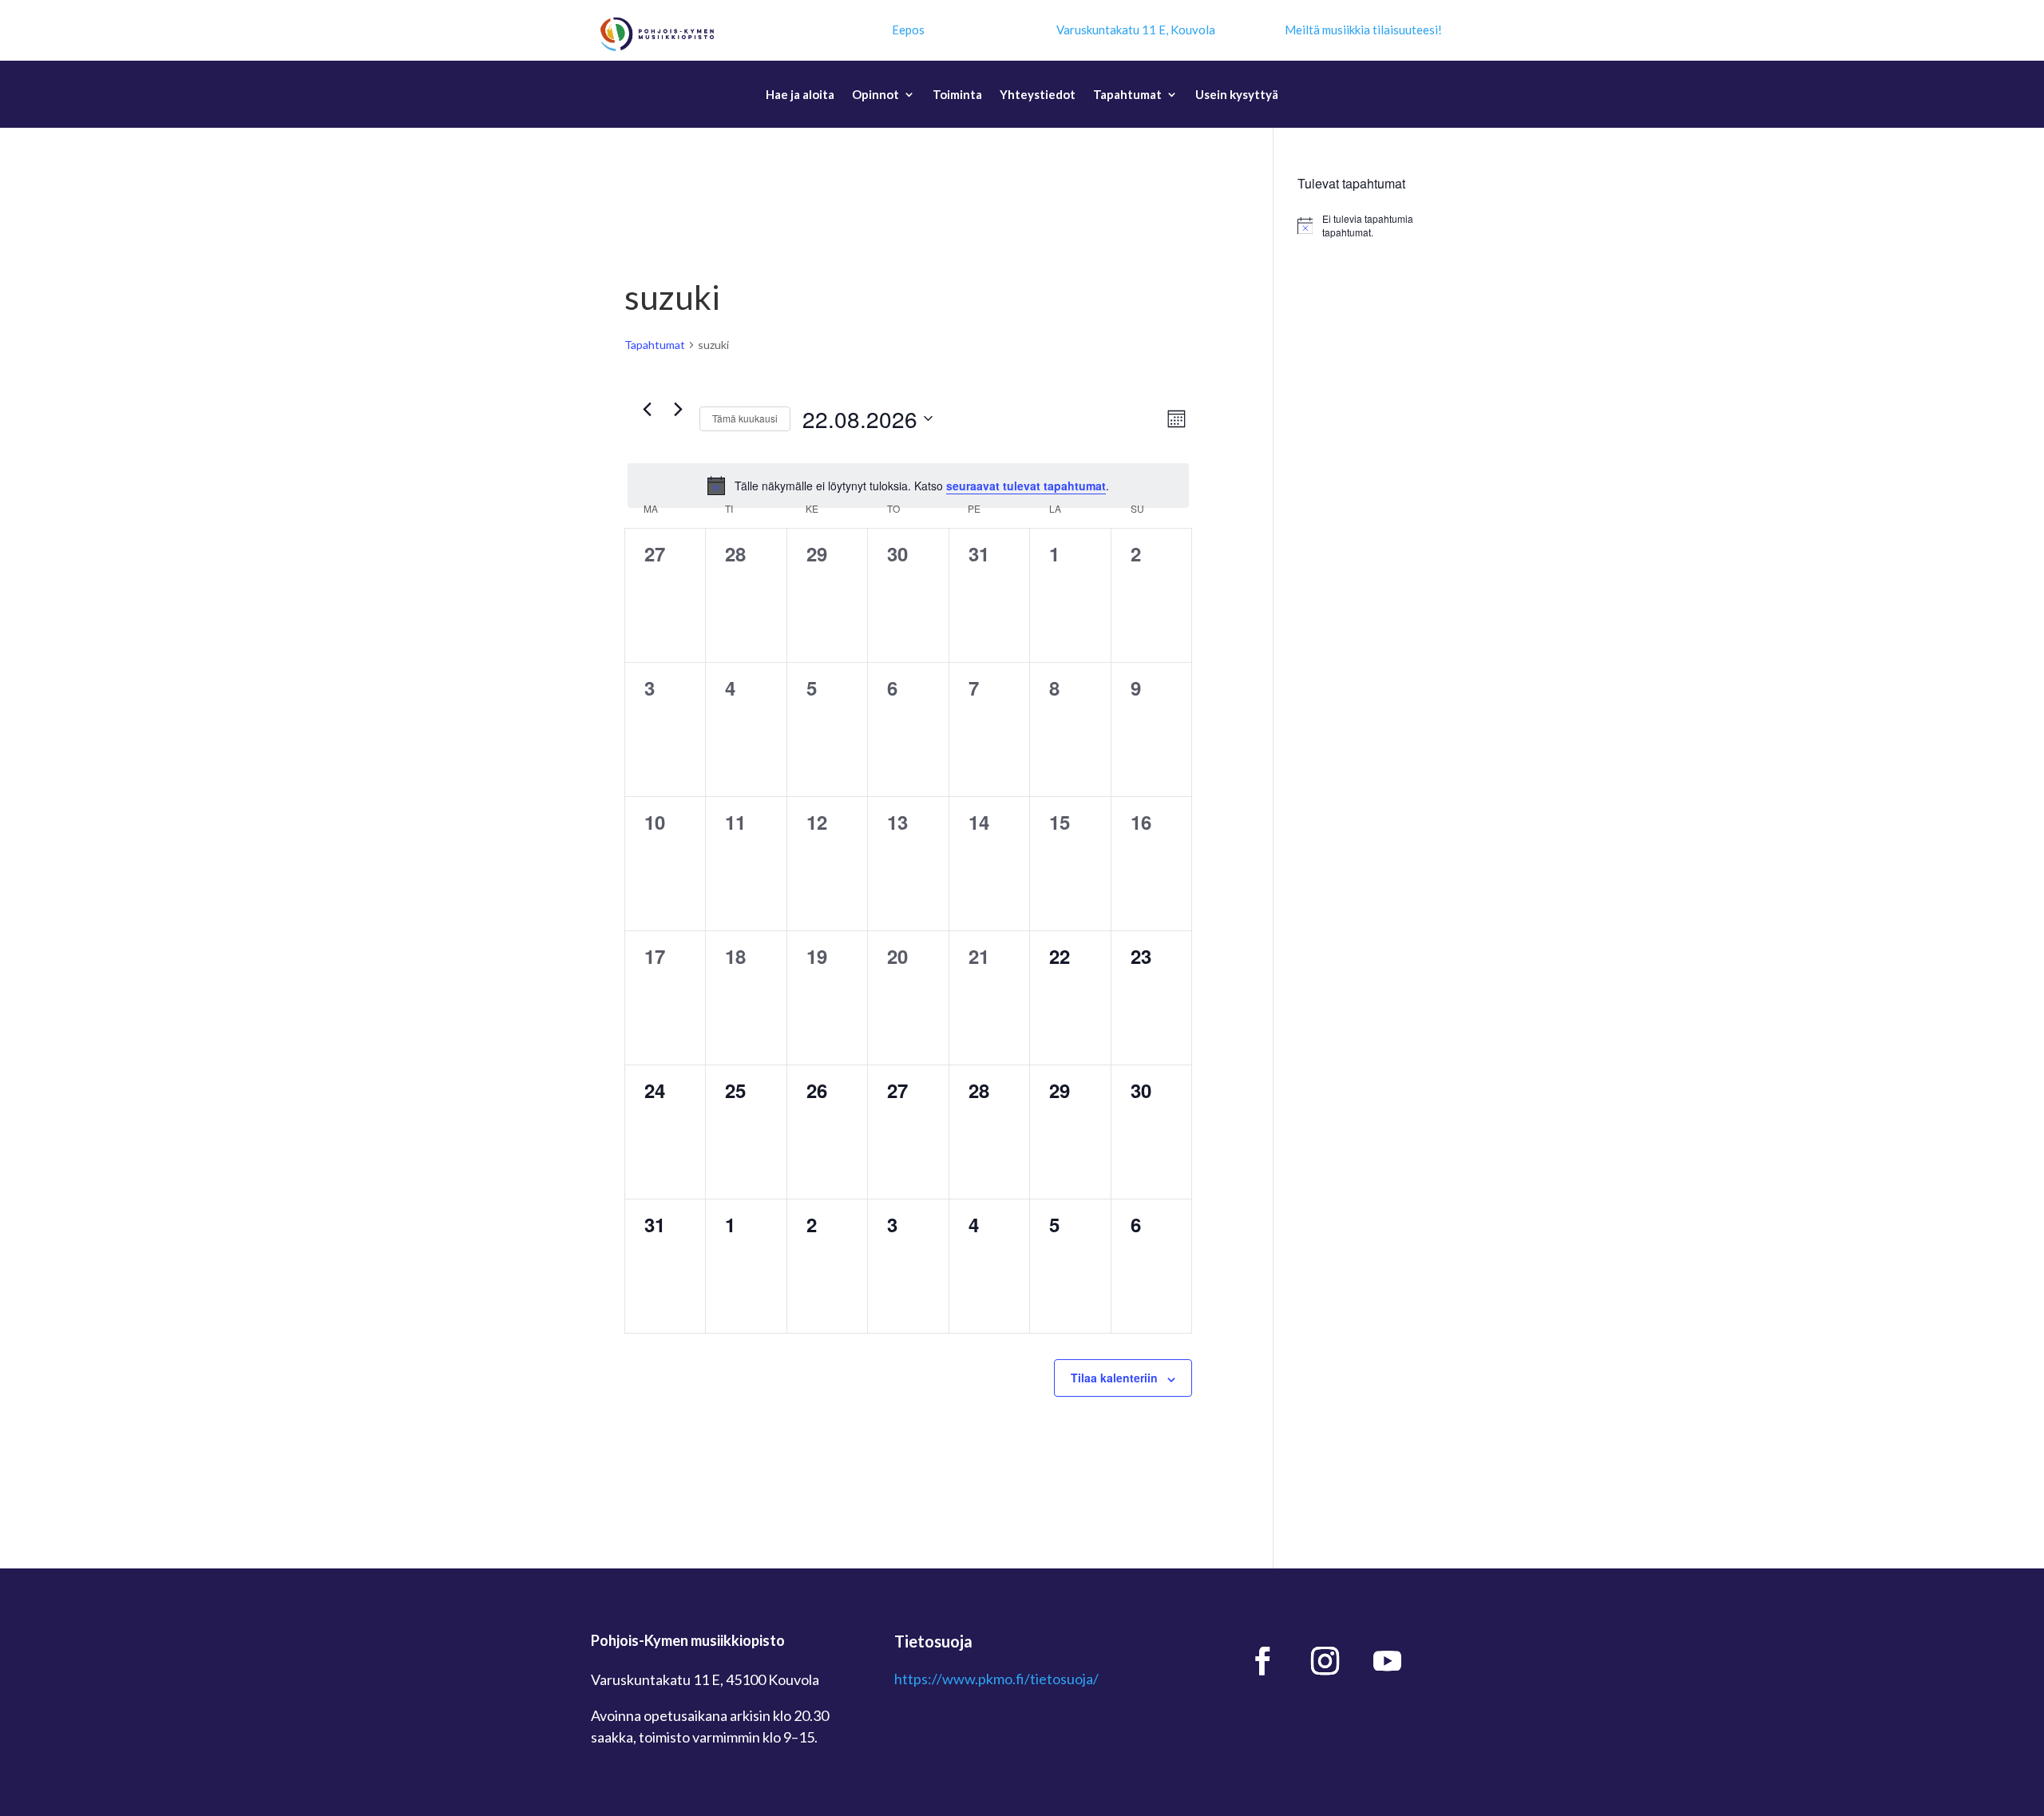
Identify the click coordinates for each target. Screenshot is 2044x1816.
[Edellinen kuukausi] (647, 410)
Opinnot (875, 95)
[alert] (908, 486)
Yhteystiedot (1038, 95)
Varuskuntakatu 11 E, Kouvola (1136, 30)
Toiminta (957, 95)
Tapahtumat (1127, 95)
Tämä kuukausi (745, 418)
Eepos (908, 30)
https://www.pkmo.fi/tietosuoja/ (996, 1679)
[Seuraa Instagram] (1325, 1661)
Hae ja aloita (800, 95)
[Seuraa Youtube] (1388, 1661)
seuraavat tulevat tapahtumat (1026, 486)
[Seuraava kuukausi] (678, 410)
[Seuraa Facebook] (1263, 1661)
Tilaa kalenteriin (1114, 1378)
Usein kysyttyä (1237, 95)
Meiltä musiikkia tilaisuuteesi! (1363, 30)
